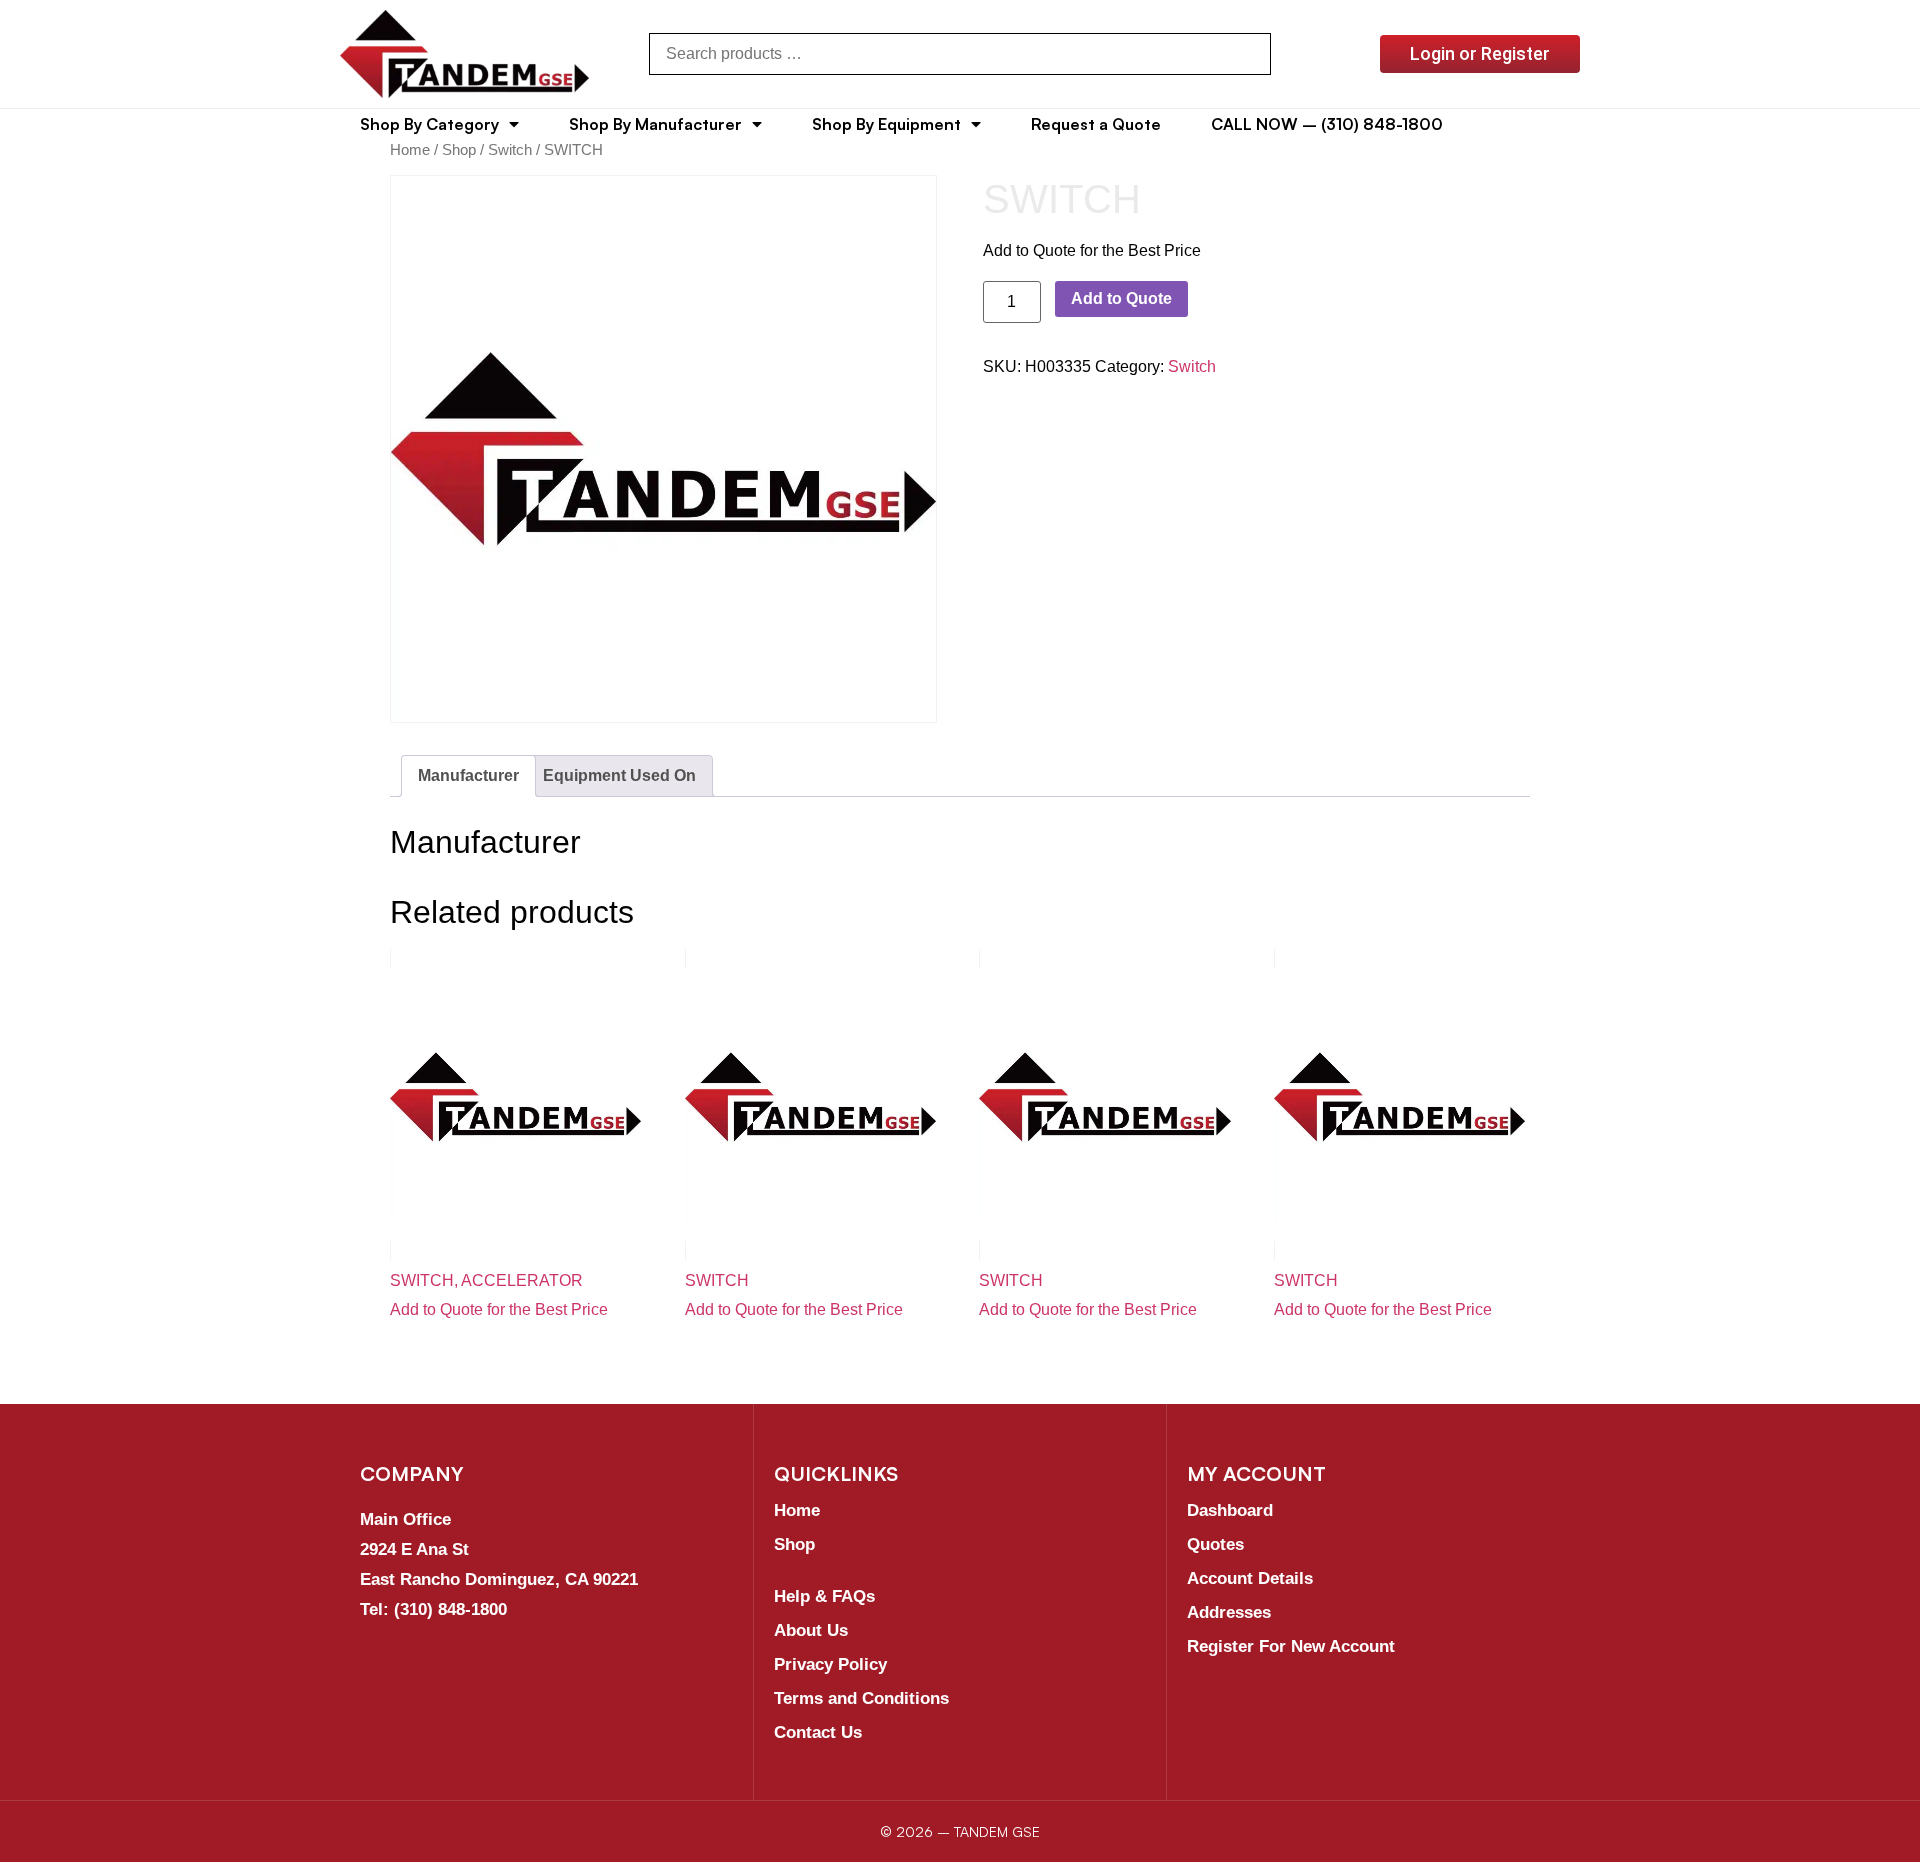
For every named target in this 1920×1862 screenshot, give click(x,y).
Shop (459, 150)
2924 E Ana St (414, 1549)
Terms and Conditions (861, 1698)
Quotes (1215, 1544)
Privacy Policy (830, 1664)
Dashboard (1230, 1510)
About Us (811, 1630)
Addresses (1229, 1612)
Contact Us (818, 1732)
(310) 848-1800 (450, 1609)
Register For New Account (1291, 1646)
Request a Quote (1096, 124)
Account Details (1250, 1578)
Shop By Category (429, 124)
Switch (510, 150)
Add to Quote (1121, 298)
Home (410, 150)
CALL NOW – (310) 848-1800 (1327, 124)
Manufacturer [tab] (468, 775)
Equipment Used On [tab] (619, 775)
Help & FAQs (824, 1596)
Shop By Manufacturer (655, 124)
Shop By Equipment (886, 124)
